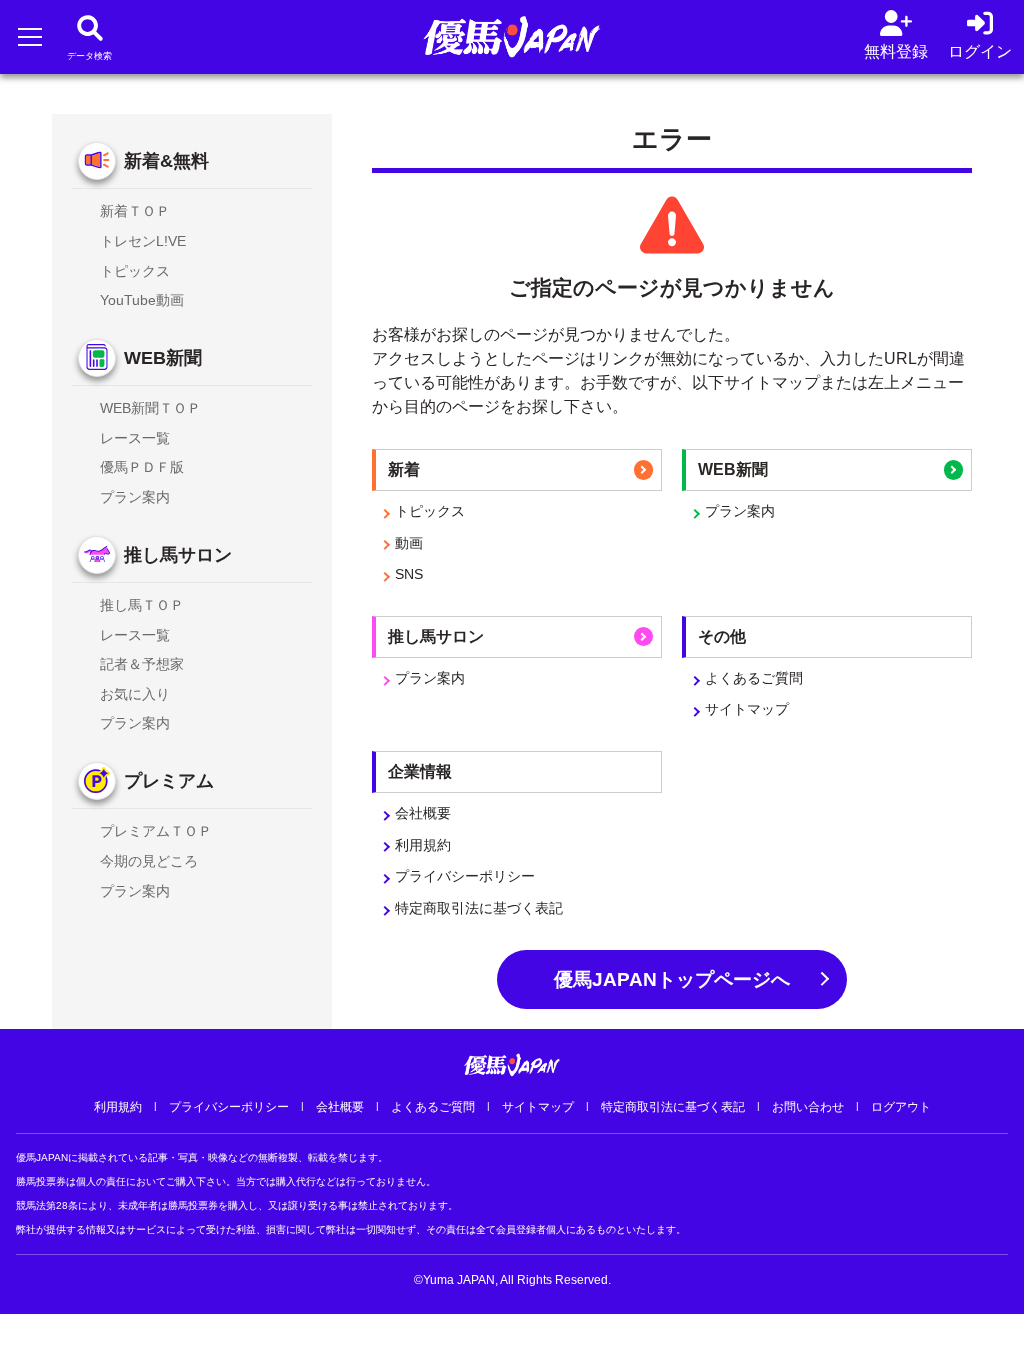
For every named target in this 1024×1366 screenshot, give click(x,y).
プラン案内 (740, 511)
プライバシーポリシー (465, 876)
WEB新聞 (163, 358)
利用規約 (423, 845)
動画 (409, 543)
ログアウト (901, 1107)
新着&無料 (166, 161)
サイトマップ (747, 709)
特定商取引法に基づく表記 (479, 908)
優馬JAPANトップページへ (672, 979)
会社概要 (423, 813)
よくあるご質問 (754, 678)
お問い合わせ (808, 1107)
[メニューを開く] (29, 36)
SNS (409, 574)
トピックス (430, 511)
